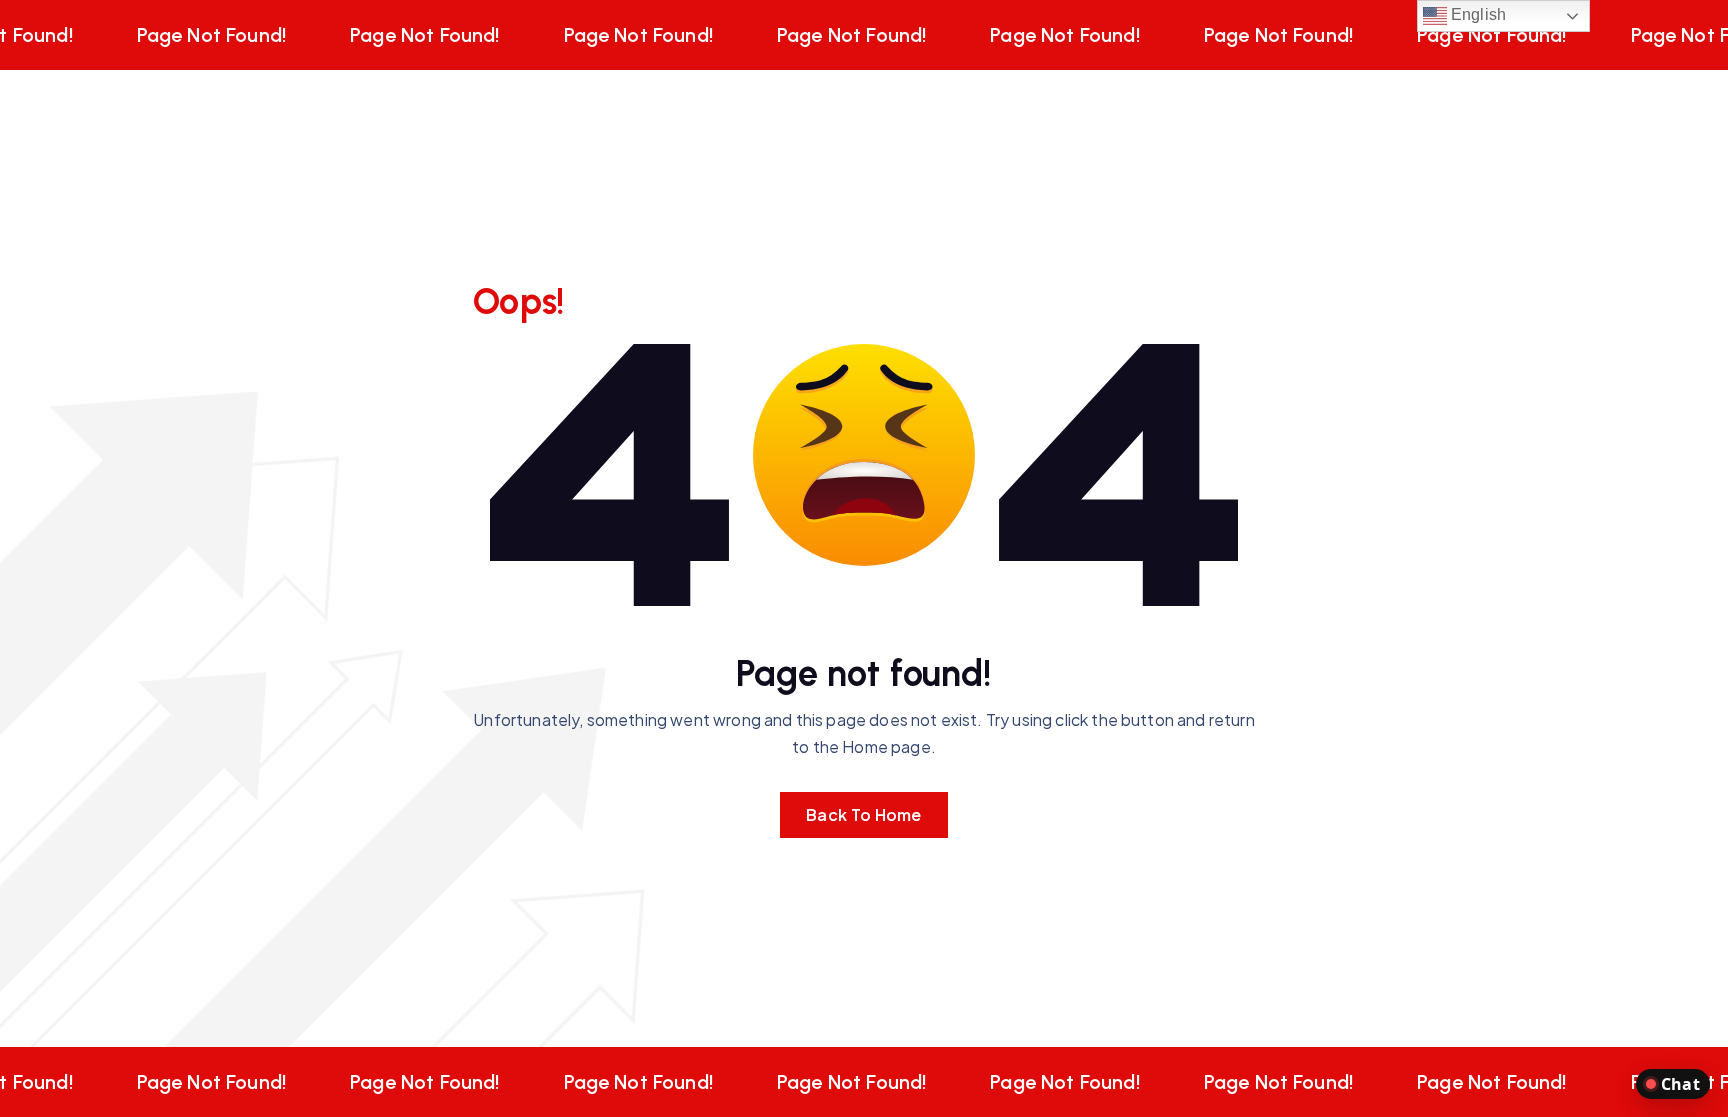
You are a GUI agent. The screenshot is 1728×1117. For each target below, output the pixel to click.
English (1476, 14)
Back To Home (864, 814)
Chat (1680, 1084)
